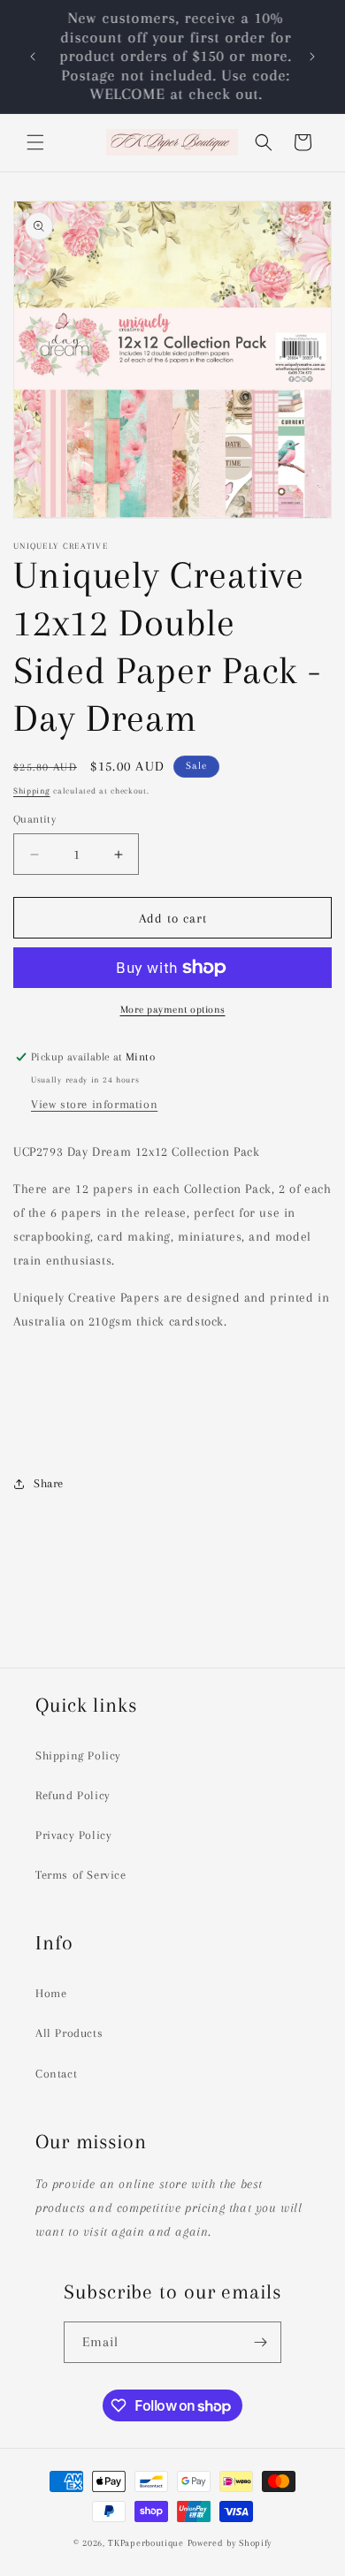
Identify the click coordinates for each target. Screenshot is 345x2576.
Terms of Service (81, 1875)
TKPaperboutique (146, 2543)
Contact (56, 2074)
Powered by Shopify (230, 2543)
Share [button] (49, 1483)
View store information (94, 1104)
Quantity (34, 819)
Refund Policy (73, 1795)
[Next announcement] (312, 57)
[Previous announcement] (33, 57)
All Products (69, 2033)
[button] (35, 142)
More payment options (173, 1010)
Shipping (32, 790)
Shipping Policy (78, 1755)
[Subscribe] (261, 2342)
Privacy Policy (73, 1835)
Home (51, 1993)
